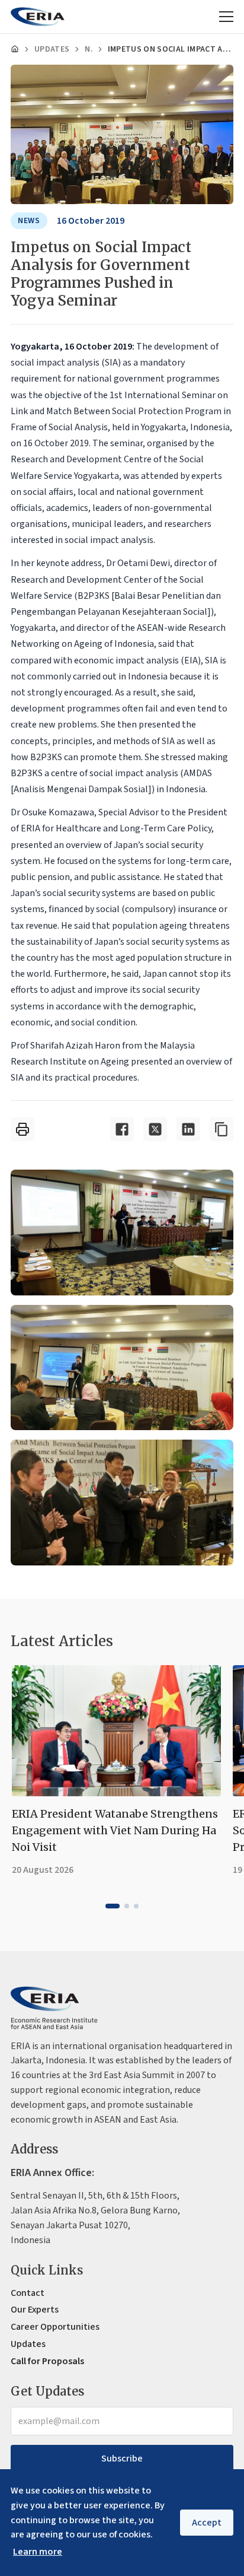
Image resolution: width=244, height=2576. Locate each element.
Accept (207, 2523)
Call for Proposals (47, 2361)
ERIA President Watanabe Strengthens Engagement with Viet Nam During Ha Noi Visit (115, 1830)
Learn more (38, 2552)
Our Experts (35, 2310)
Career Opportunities (55, 2327)
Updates (52, 49)
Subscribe (122, 2459)
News (88, 49)
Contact (28, 2293)
